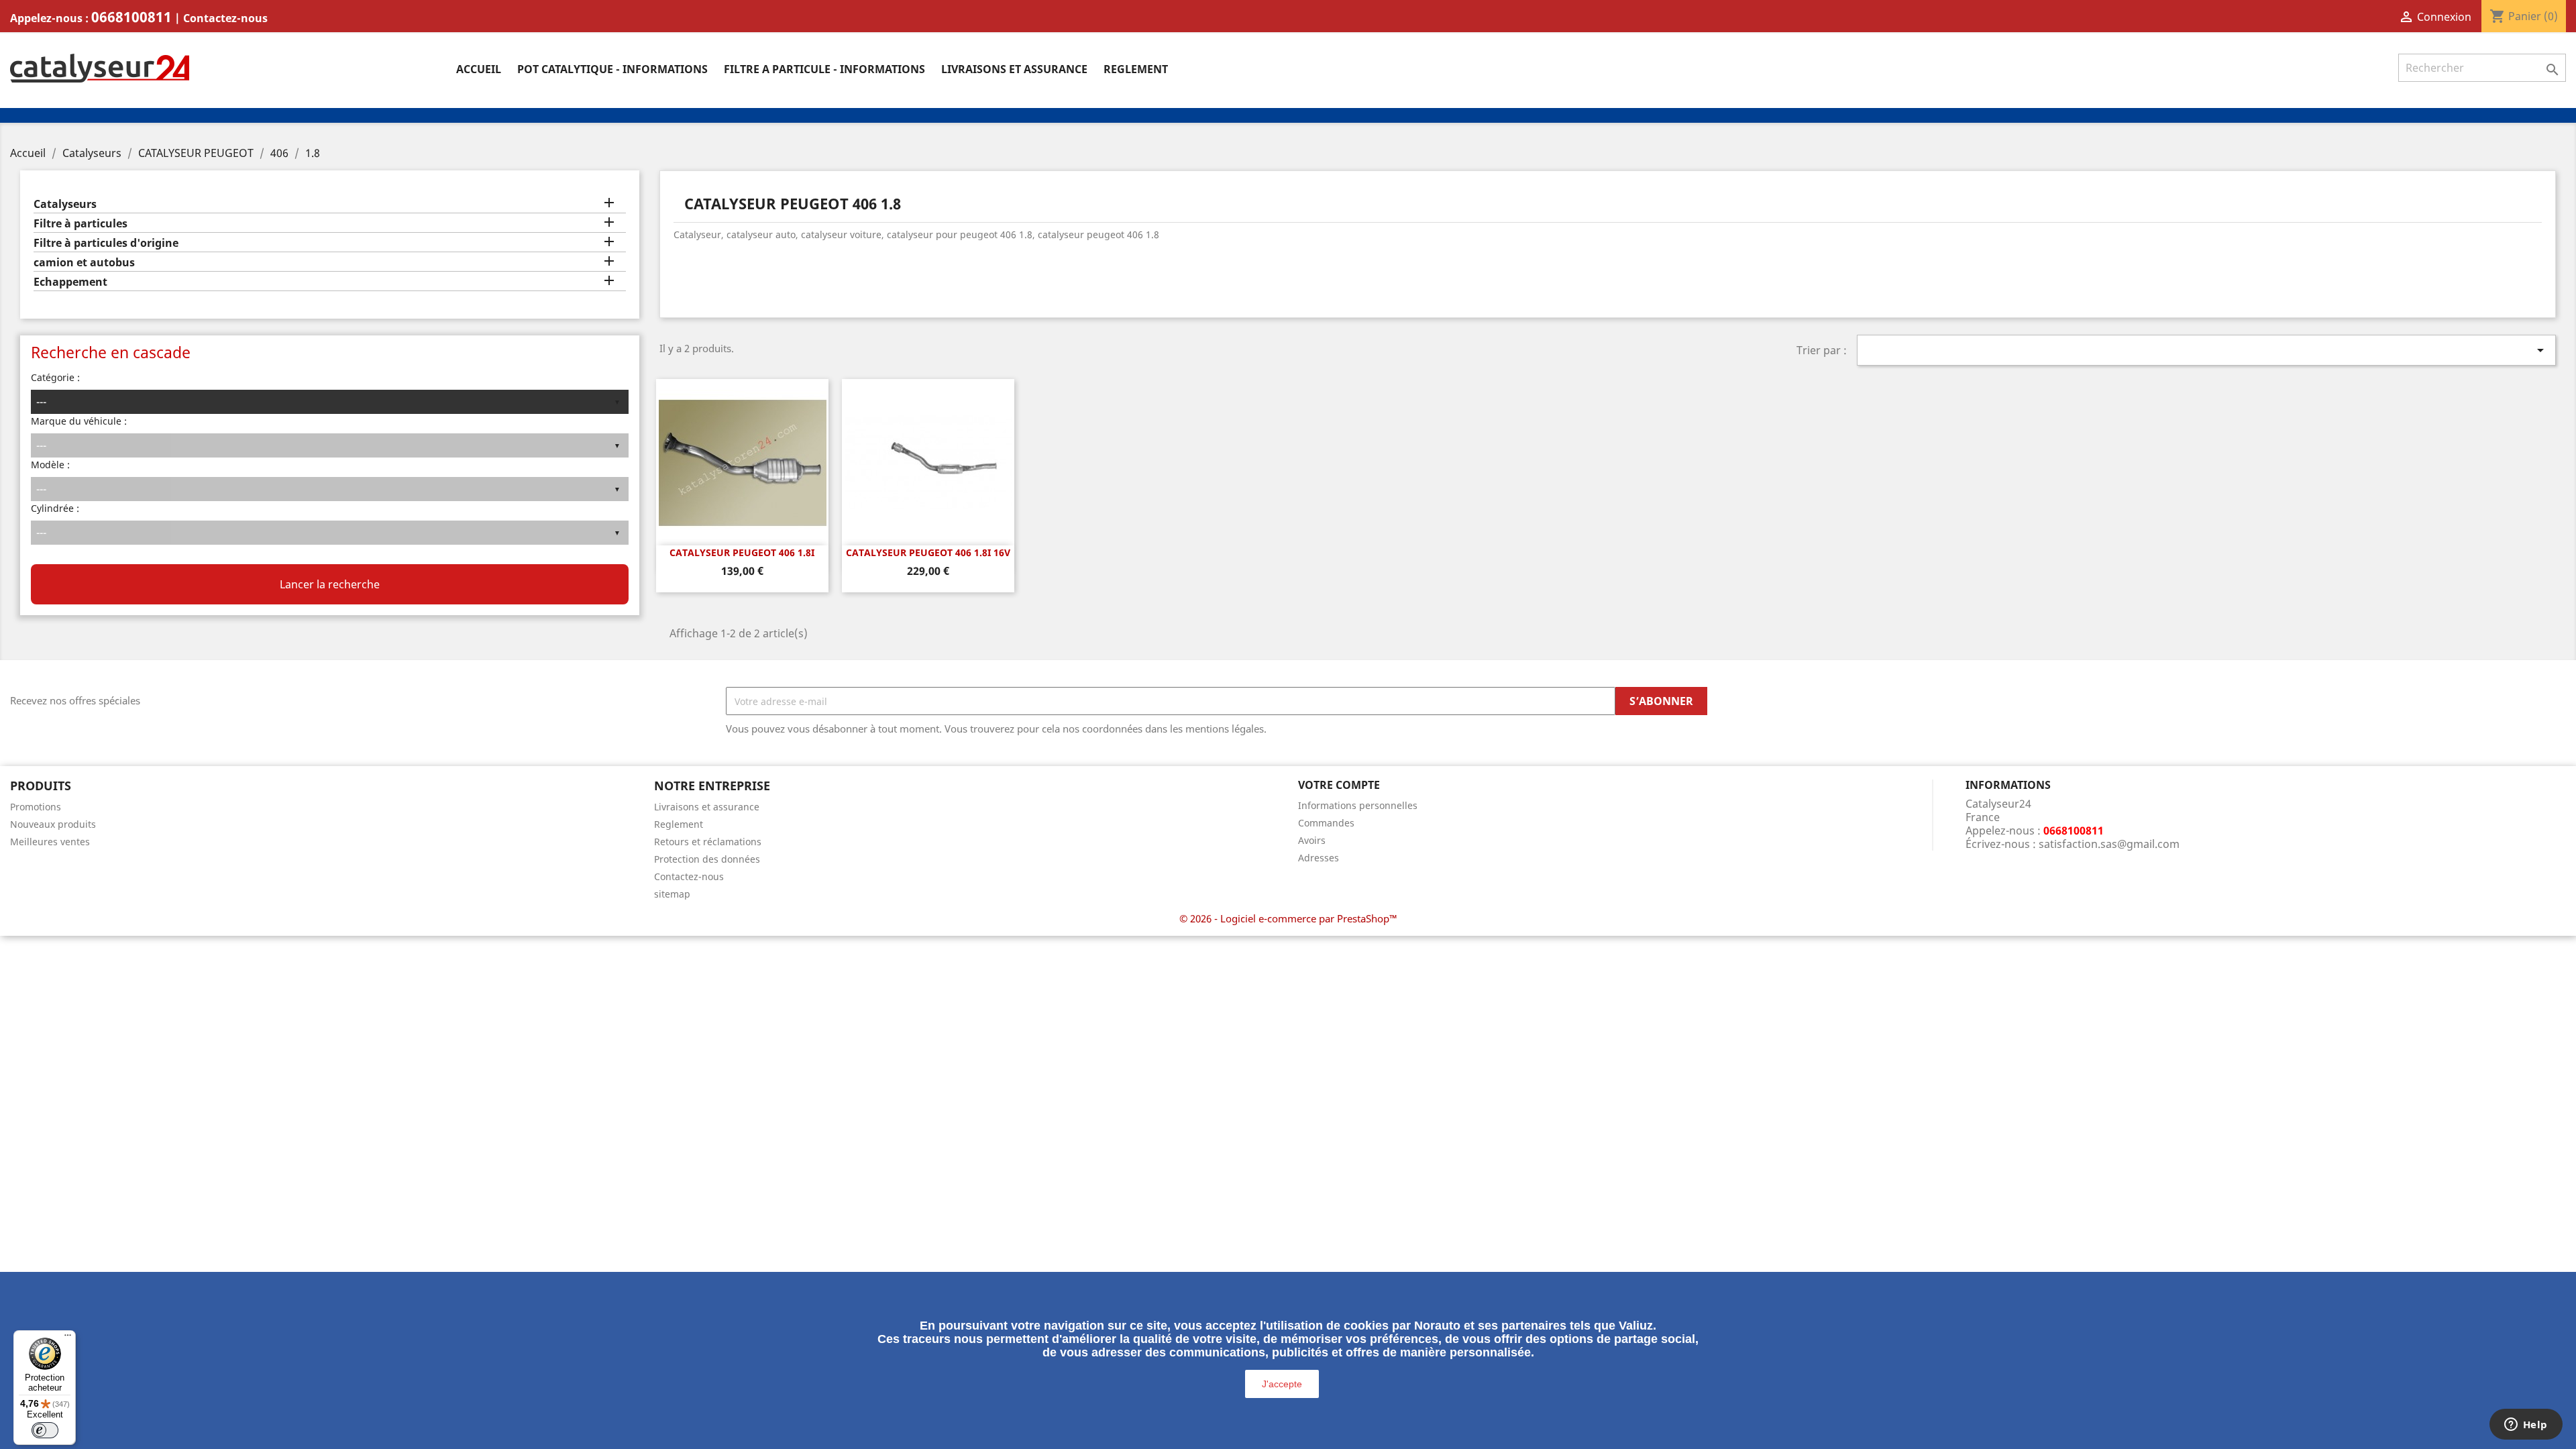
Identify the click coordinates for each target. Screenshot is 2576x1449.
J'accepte (1282, 1384)
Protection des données (707, 859)
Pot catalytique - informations (612, 69)
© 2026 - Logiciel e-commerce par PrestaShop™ (1288, 918)
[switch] (45, 1430)
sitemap (672, 894)
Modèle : (50, 465)
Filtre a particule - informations (824, 69)
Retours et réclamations (708, 842)
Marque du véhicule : (79, 421)
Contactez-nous (225, 18)
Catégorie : (55, 377)
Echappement (70, 282)
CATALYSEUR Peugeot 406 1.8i (742, 552)
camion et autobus (84, 263)
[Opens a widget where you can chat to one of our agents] (2526, 1426)
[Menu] (68, 1338)
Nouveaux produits (53, 824)
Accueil (479, 69)
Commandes (1326, 823)
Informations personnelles (1358, 805)
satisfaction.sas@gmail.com (2109, 844)
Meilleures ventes (50, 842)
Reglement (1136, 69)
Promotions (36, 807)
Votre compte (1339, 785)
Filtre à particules (80, 224)
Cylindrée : (55, 508)
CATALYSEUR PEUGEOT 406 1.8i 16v (928, 552)
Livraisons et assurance (1014, 69)
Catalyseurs (65, 204)
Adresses (1319, 858)
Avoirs (1312, 840)
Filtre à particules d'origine (106, 243)
